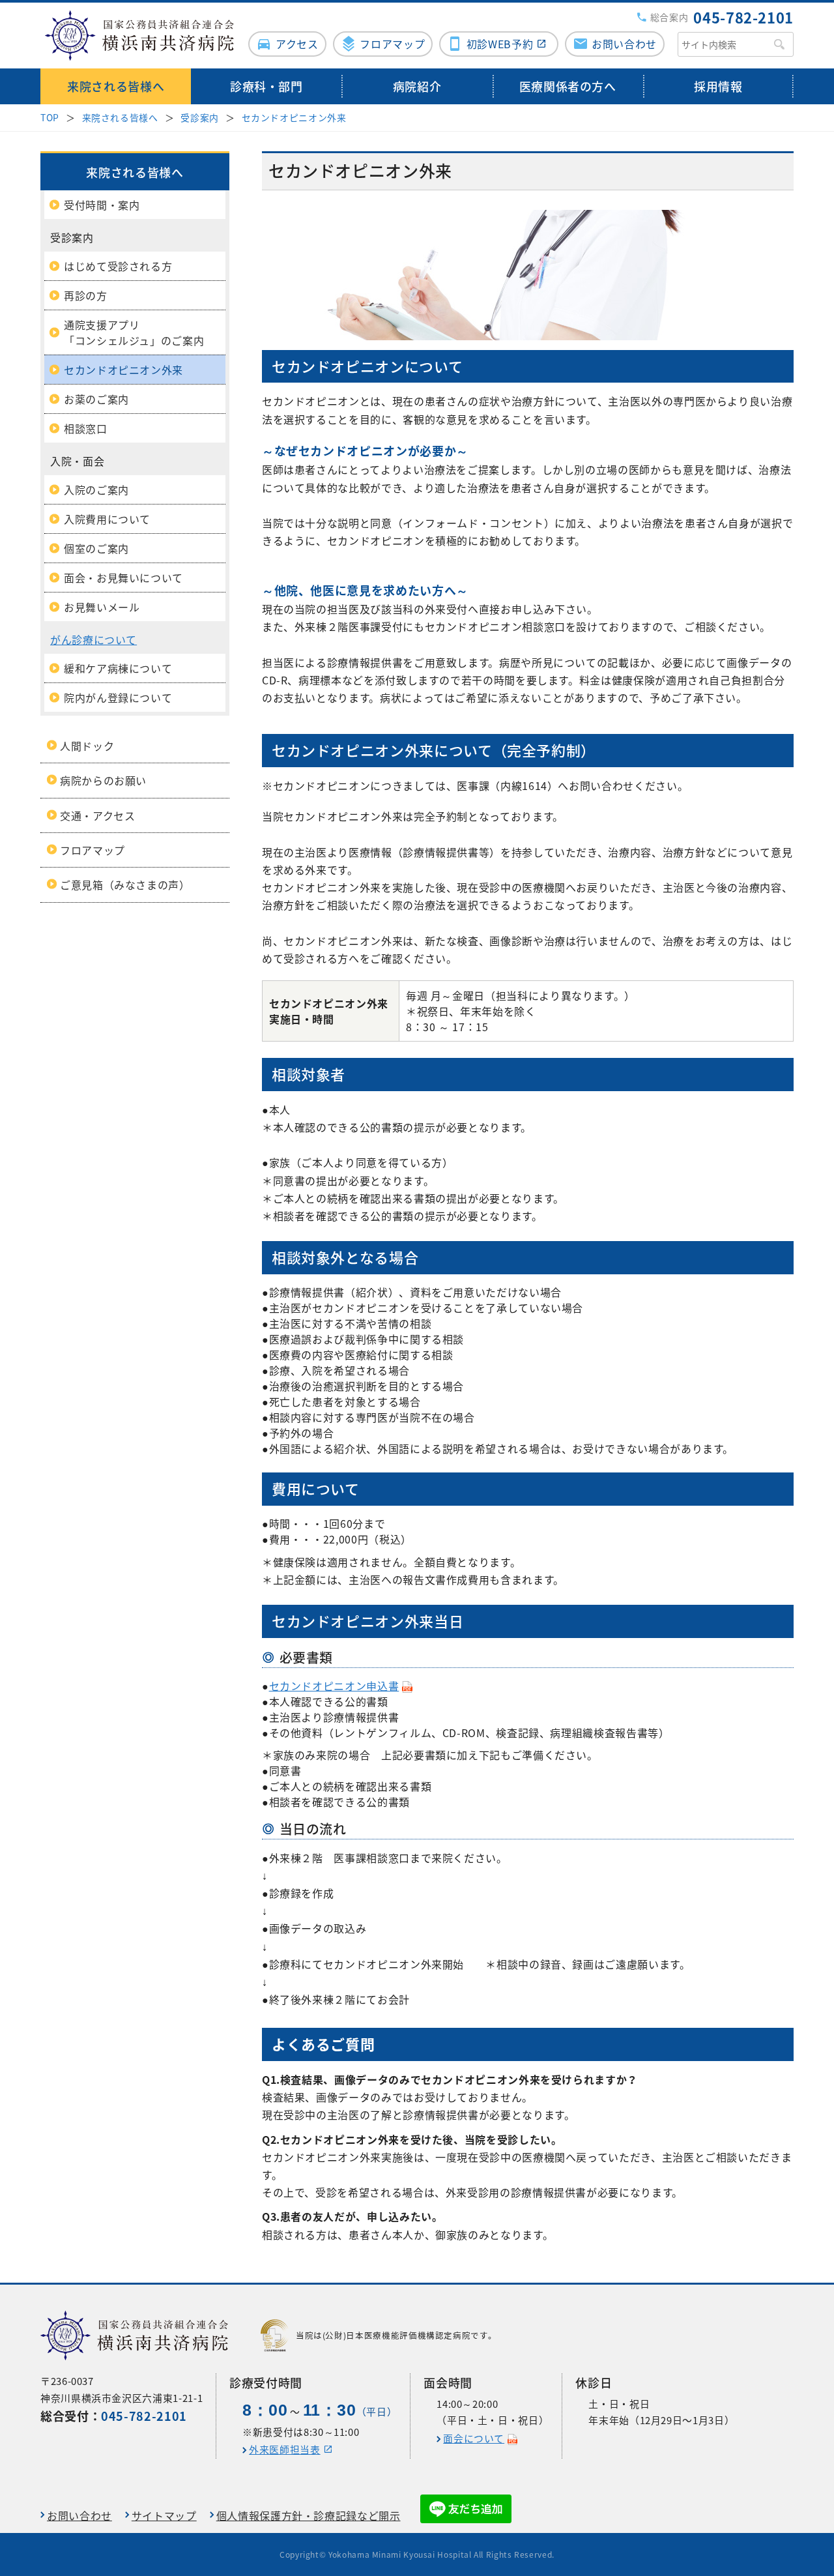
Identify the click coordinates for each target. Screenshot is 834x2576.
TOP (50, 117)
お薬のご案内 (96, 399)
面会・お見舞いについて (123, 578)
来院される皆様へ (116, 86)
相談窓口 (86, 428)
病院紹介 (417, 86)
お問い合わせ (624, 44)
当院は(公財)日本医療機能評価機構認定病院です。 (396, 2335)
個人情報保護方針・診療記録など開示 (309, 2515)
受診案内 (200, 117)
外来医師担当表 (284, 2450)
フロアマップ (392, 44)
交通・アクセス (97, 815)
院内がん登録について (118, 697)
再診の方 (86, 295)
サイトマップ (164, 2515)
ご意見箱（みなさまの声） (125, 885)
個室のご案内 (96, 548)
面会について (474, 2438)
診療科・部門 (266, 86)
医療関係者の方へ (568, 86)
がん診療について (93, 639)
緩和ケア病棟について (118, 668)
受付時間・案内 (102, 205)
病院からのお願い (103, 780)
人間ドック (87, 746)
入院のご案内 (96, 490)
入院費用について (107, 519)
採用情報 (718, 86)
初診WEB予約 (500, 44)
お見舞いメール (102, 607)
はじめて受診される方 (118, 266)
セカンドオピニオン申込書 (334, 1686)
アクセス (297, 44)
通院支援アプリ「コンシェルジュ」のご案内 (134, 332)
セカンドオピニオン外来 (294, 117)
